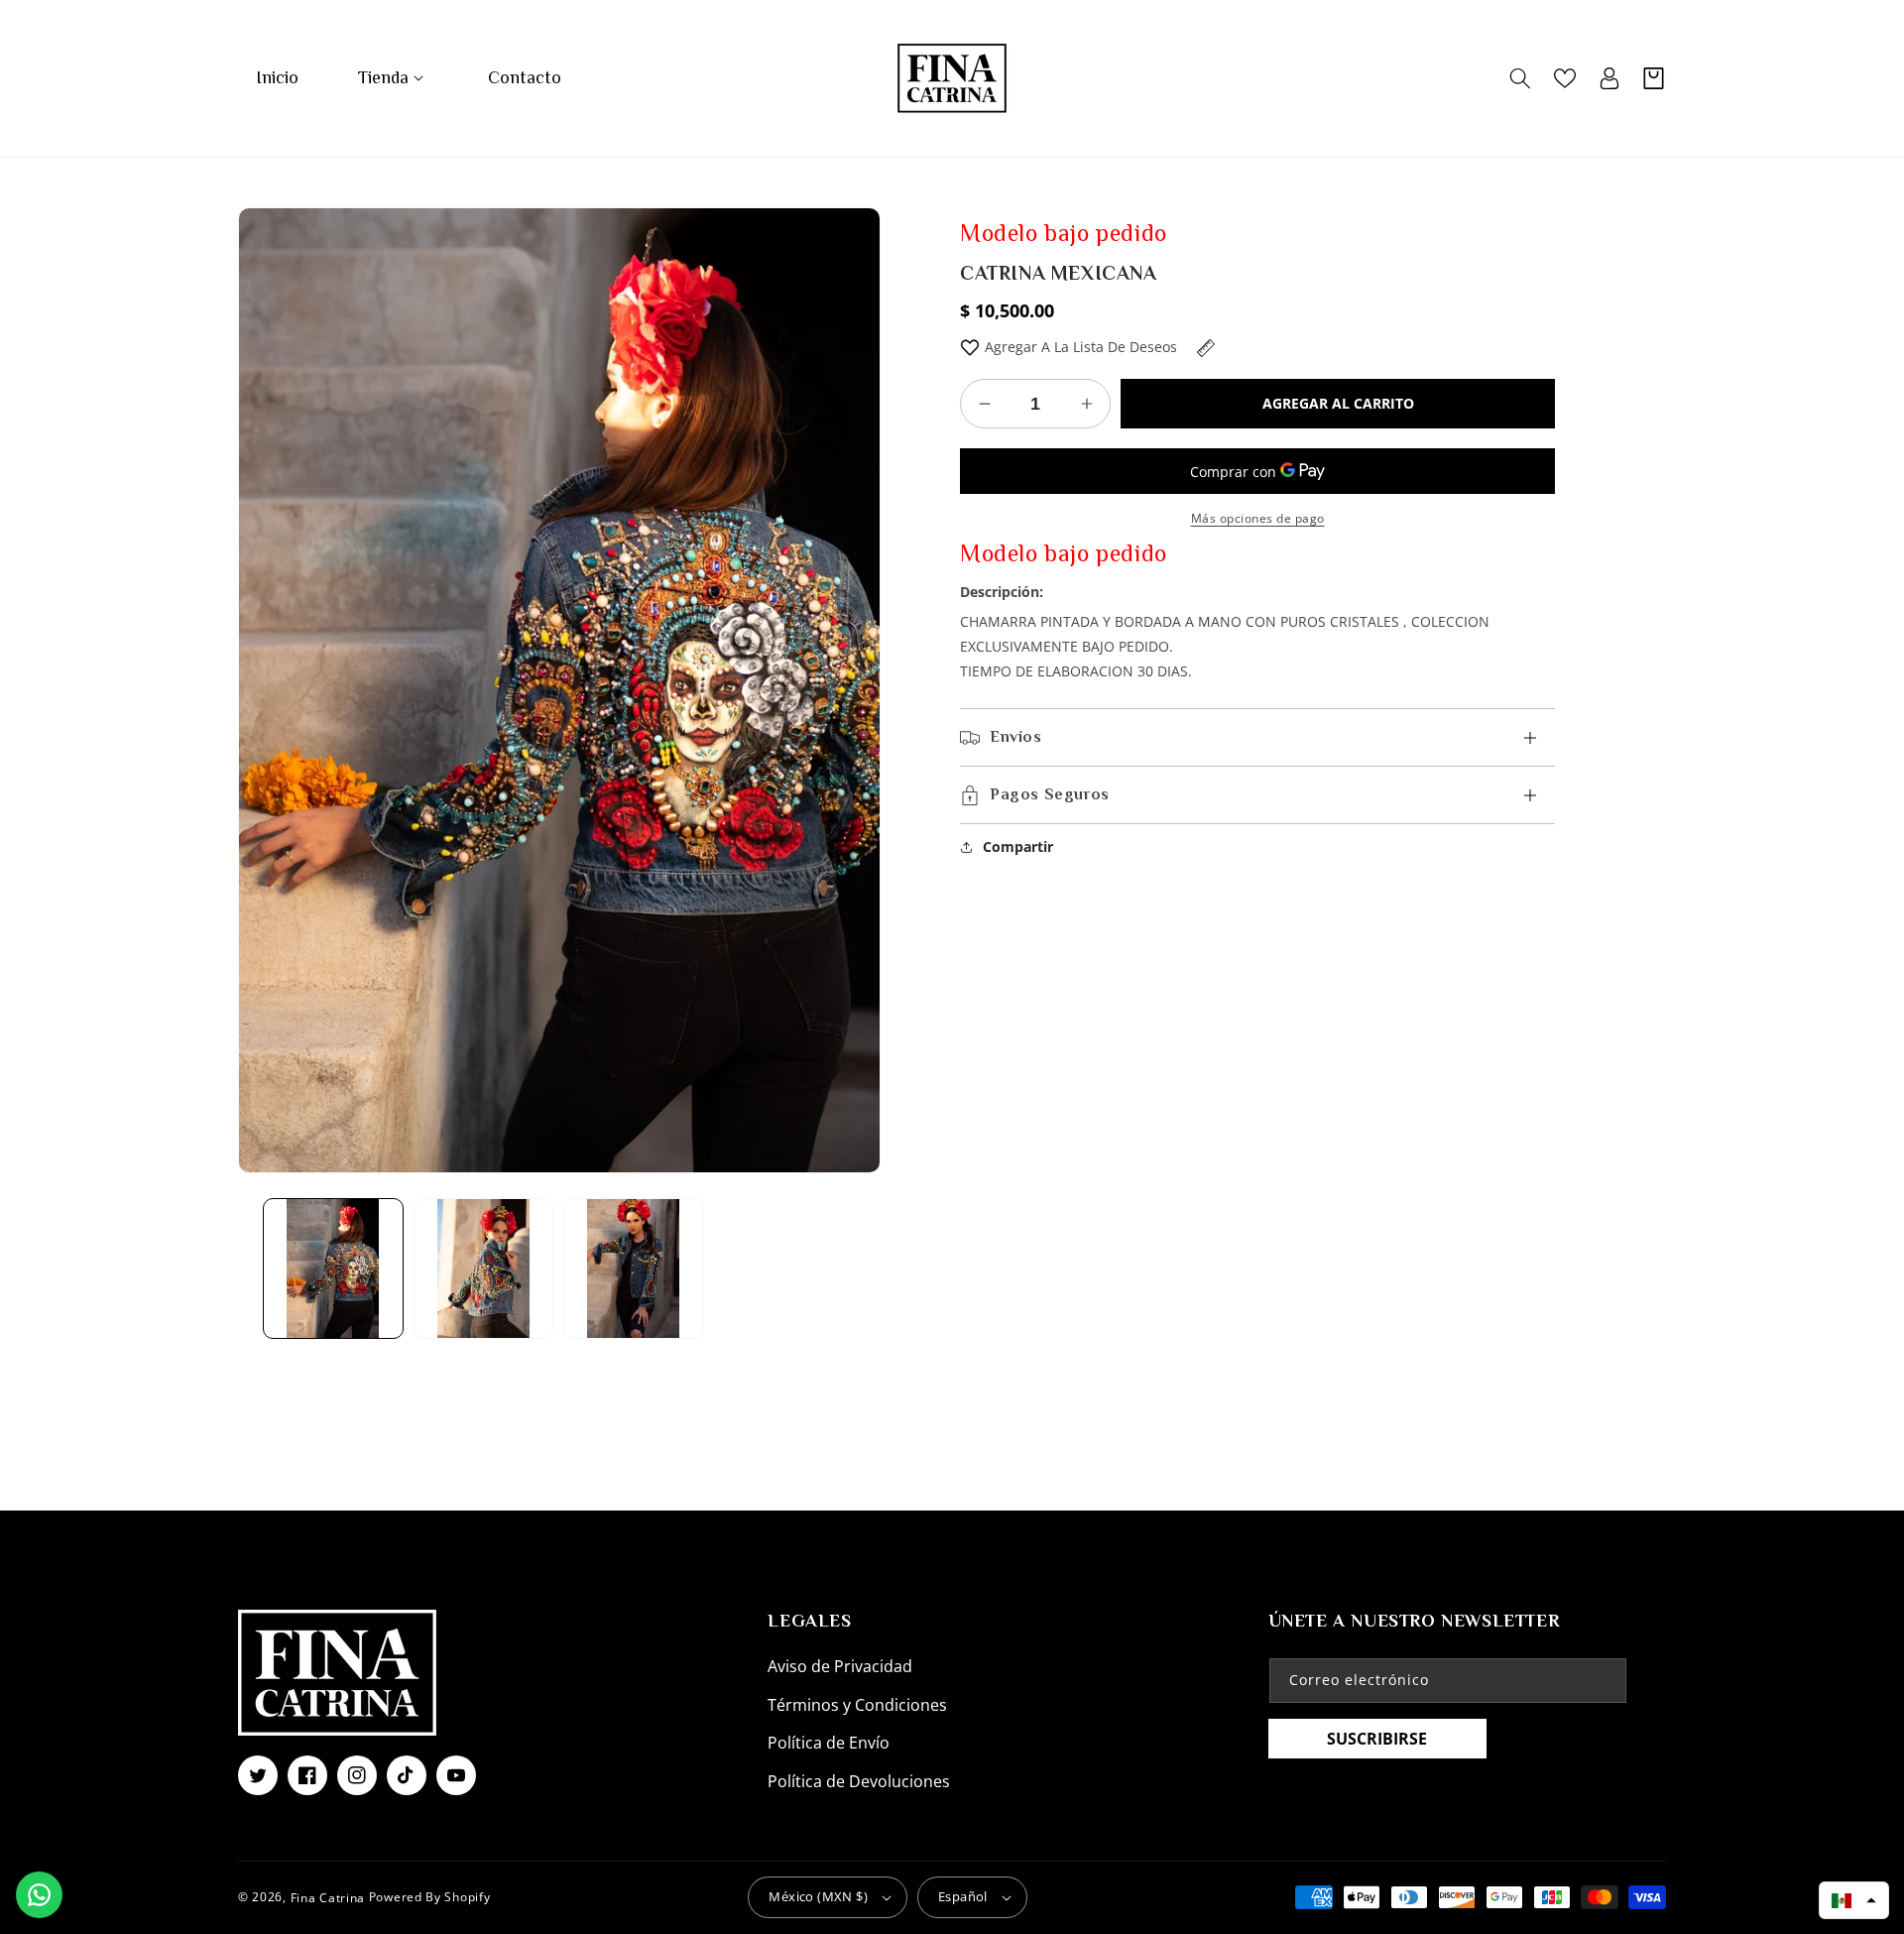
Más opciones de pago (1258, 518)
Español (963, 1896)
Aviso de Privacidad (840, 1666)
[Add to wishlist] (970, 347)
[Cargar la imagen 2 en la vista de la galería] (484, 1269)
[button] (393, 78)
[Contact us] (39, 1895)
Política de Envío (829, 1743)
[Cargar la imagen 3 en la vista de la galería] (634, 1269)
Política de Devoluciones (859, 1781)
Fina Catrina (330, 1897)
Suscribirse (1377, 1739)
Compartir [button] (1018, 846)
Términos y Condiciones (857, 1705)
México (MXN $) (818, 1896)
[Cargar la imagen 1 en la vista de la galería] (333, 1269)
